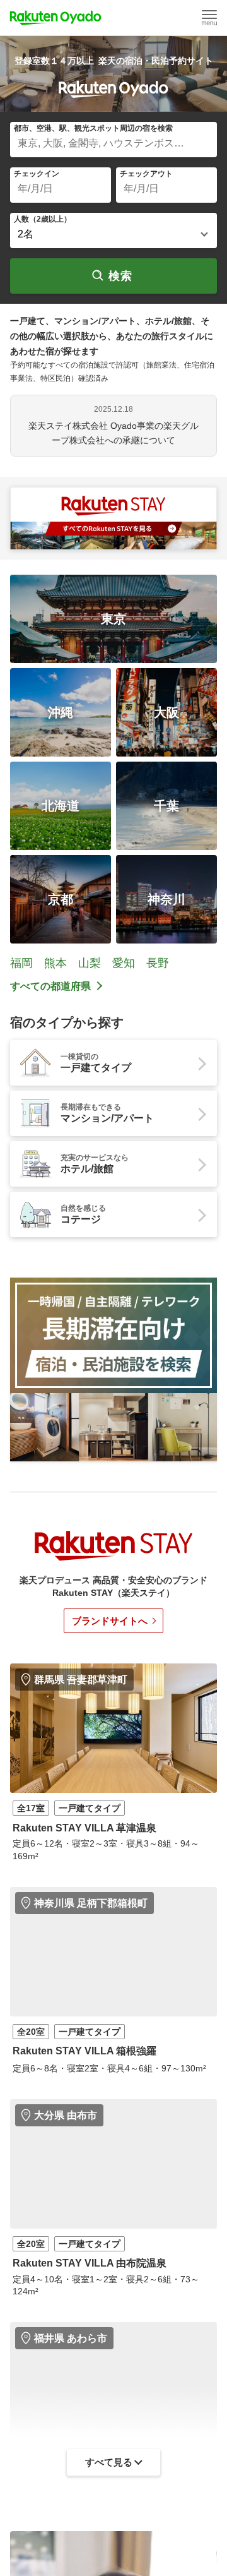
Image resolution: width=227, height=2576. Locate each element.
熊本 (55, 963)
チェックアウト (146, 174)
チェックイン (37, 174)
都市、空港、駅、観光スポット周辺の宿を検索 (93, 128)
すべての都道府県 (50, 986)
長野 (158, 963)
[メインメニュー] (209, 18)
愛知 (124, 963)
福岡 (21, 963)
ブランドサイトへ (110, 1621)
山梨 (90, 963)
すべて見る (109, 2462)
